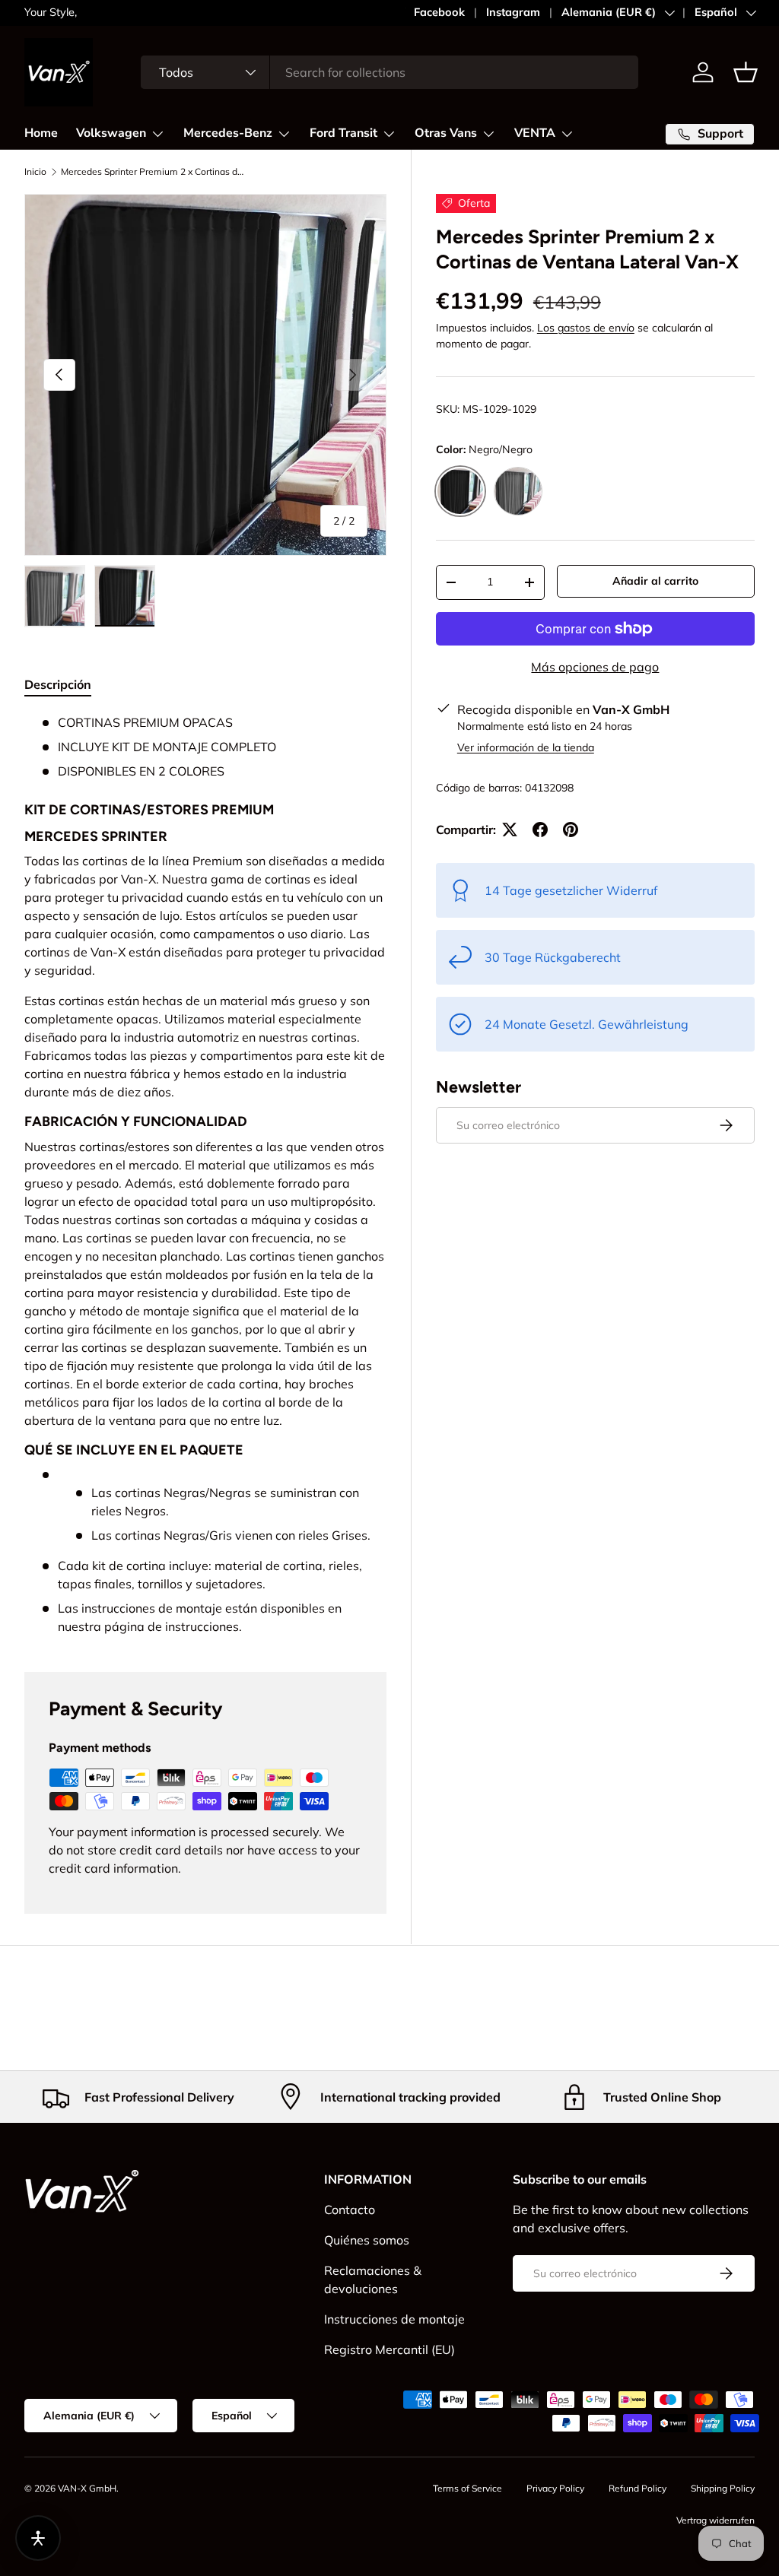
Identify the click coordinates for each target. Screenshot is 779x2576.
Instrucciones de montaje (394, 2319)
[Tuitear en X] (510, 830)
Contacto (350, 2210)
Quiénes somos (367, 2240)
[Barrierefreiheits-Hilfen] (38, 2538)
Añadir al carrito (655, 581)
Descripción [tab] (58, 684)
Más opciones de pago (595, 667)
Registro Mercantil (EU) (389, 2349)
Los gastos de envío (586, 328)
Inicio (35, 172)
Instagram (513, 12)
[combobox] (389, 72)
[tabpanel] (205, 1175)
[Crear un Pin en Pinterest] (571, 830)
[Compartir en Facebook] (540, 830)
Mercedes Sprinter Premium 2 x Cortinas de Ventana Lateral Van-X (152, 172)
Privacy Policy (555, 2488)
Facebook (439, 12)
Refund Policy (638, 2488)
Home (41, 133)
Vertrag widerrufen (715, 2520)
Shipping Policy (723, 2488)
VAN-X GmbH (87, 2488)
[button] (746, 72)
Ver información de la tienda (526, 747)
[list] (205, 375)
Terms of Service (467, 2488)
